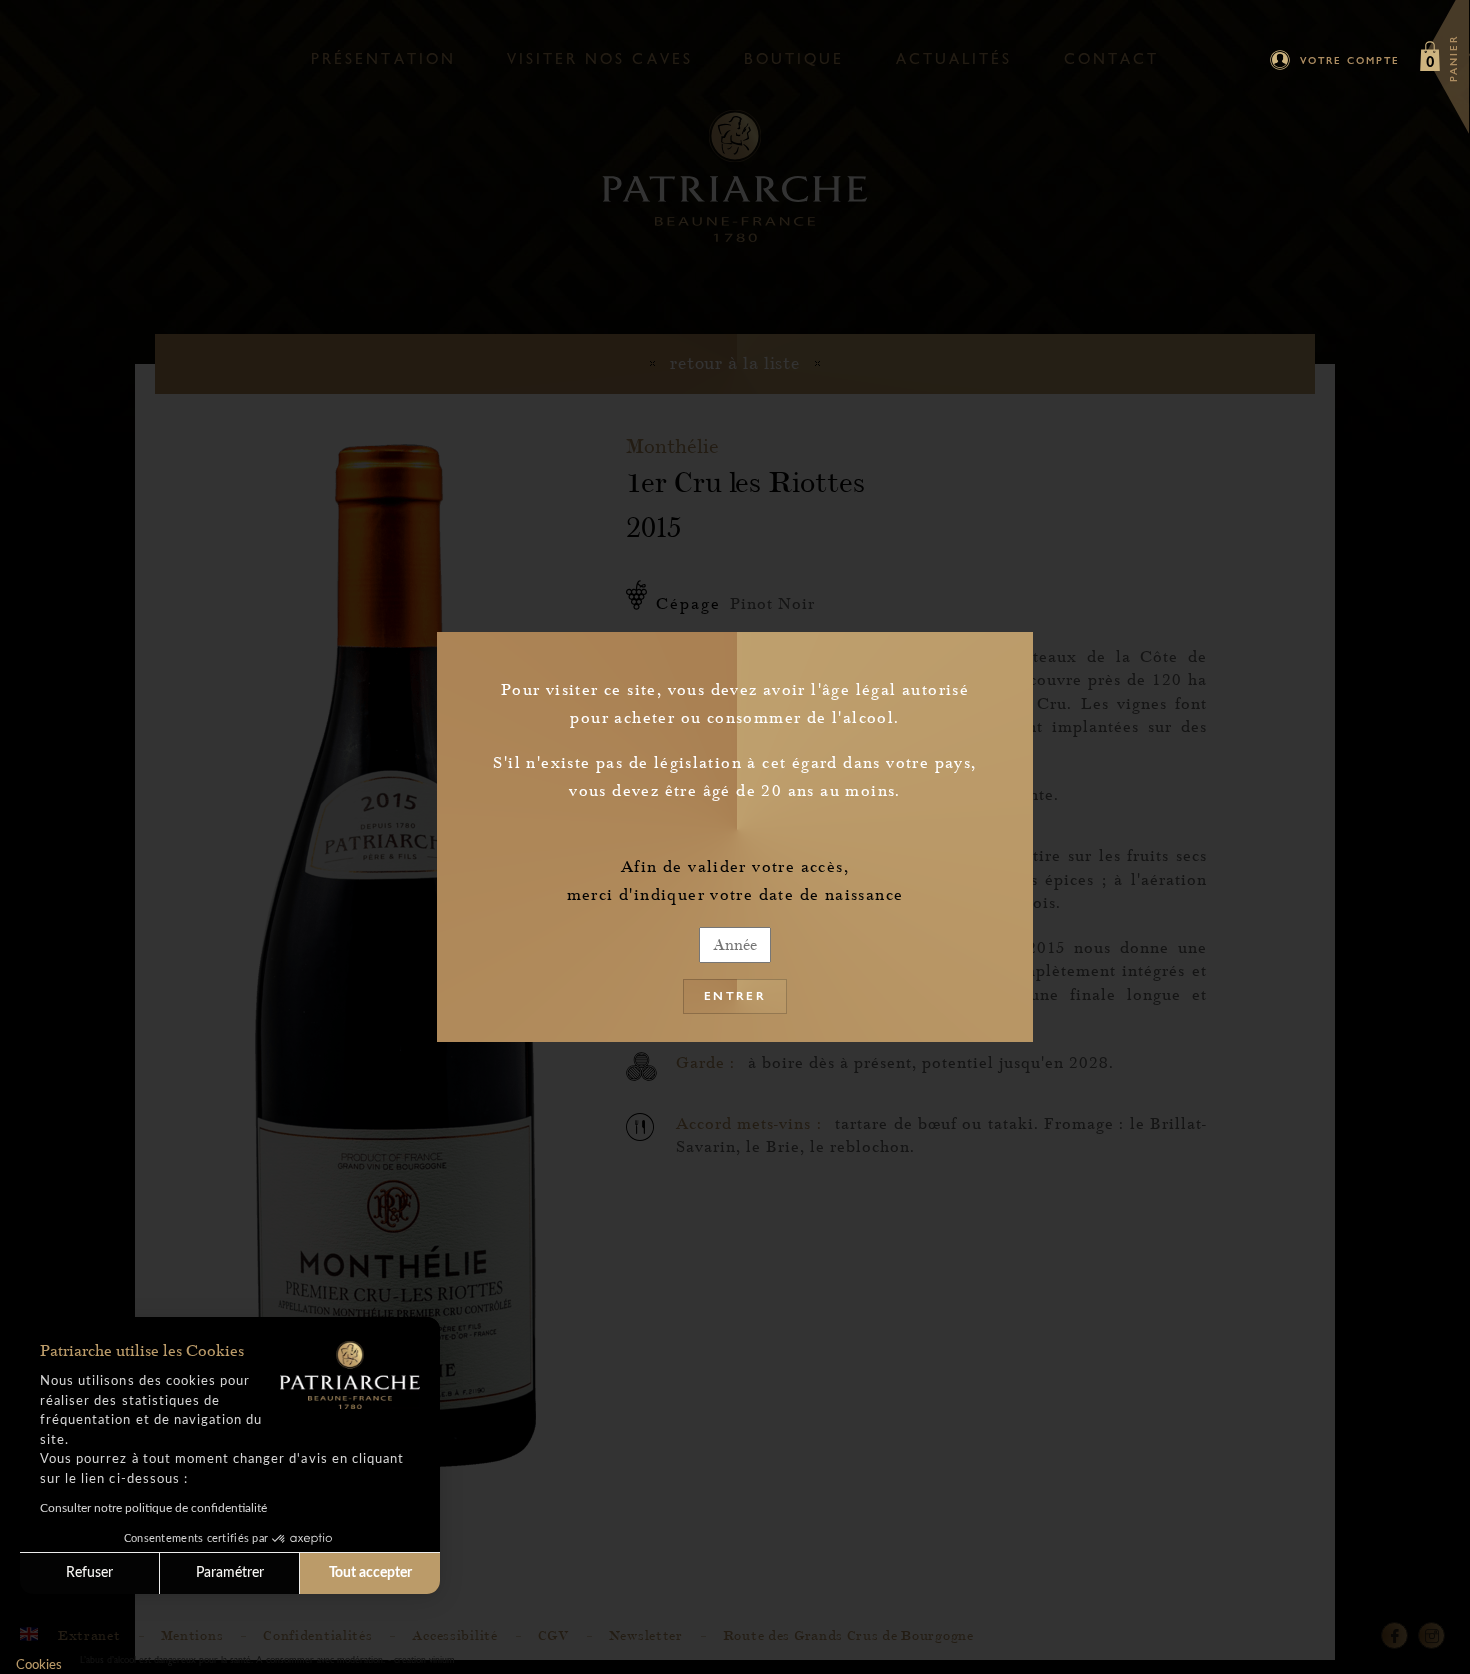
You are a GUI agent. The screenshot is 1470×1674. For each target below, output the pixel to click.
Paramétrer (230, 1573)
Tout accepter (370, 1573)
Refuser (89, 1573)
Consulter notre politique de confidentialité (153, 1508)
